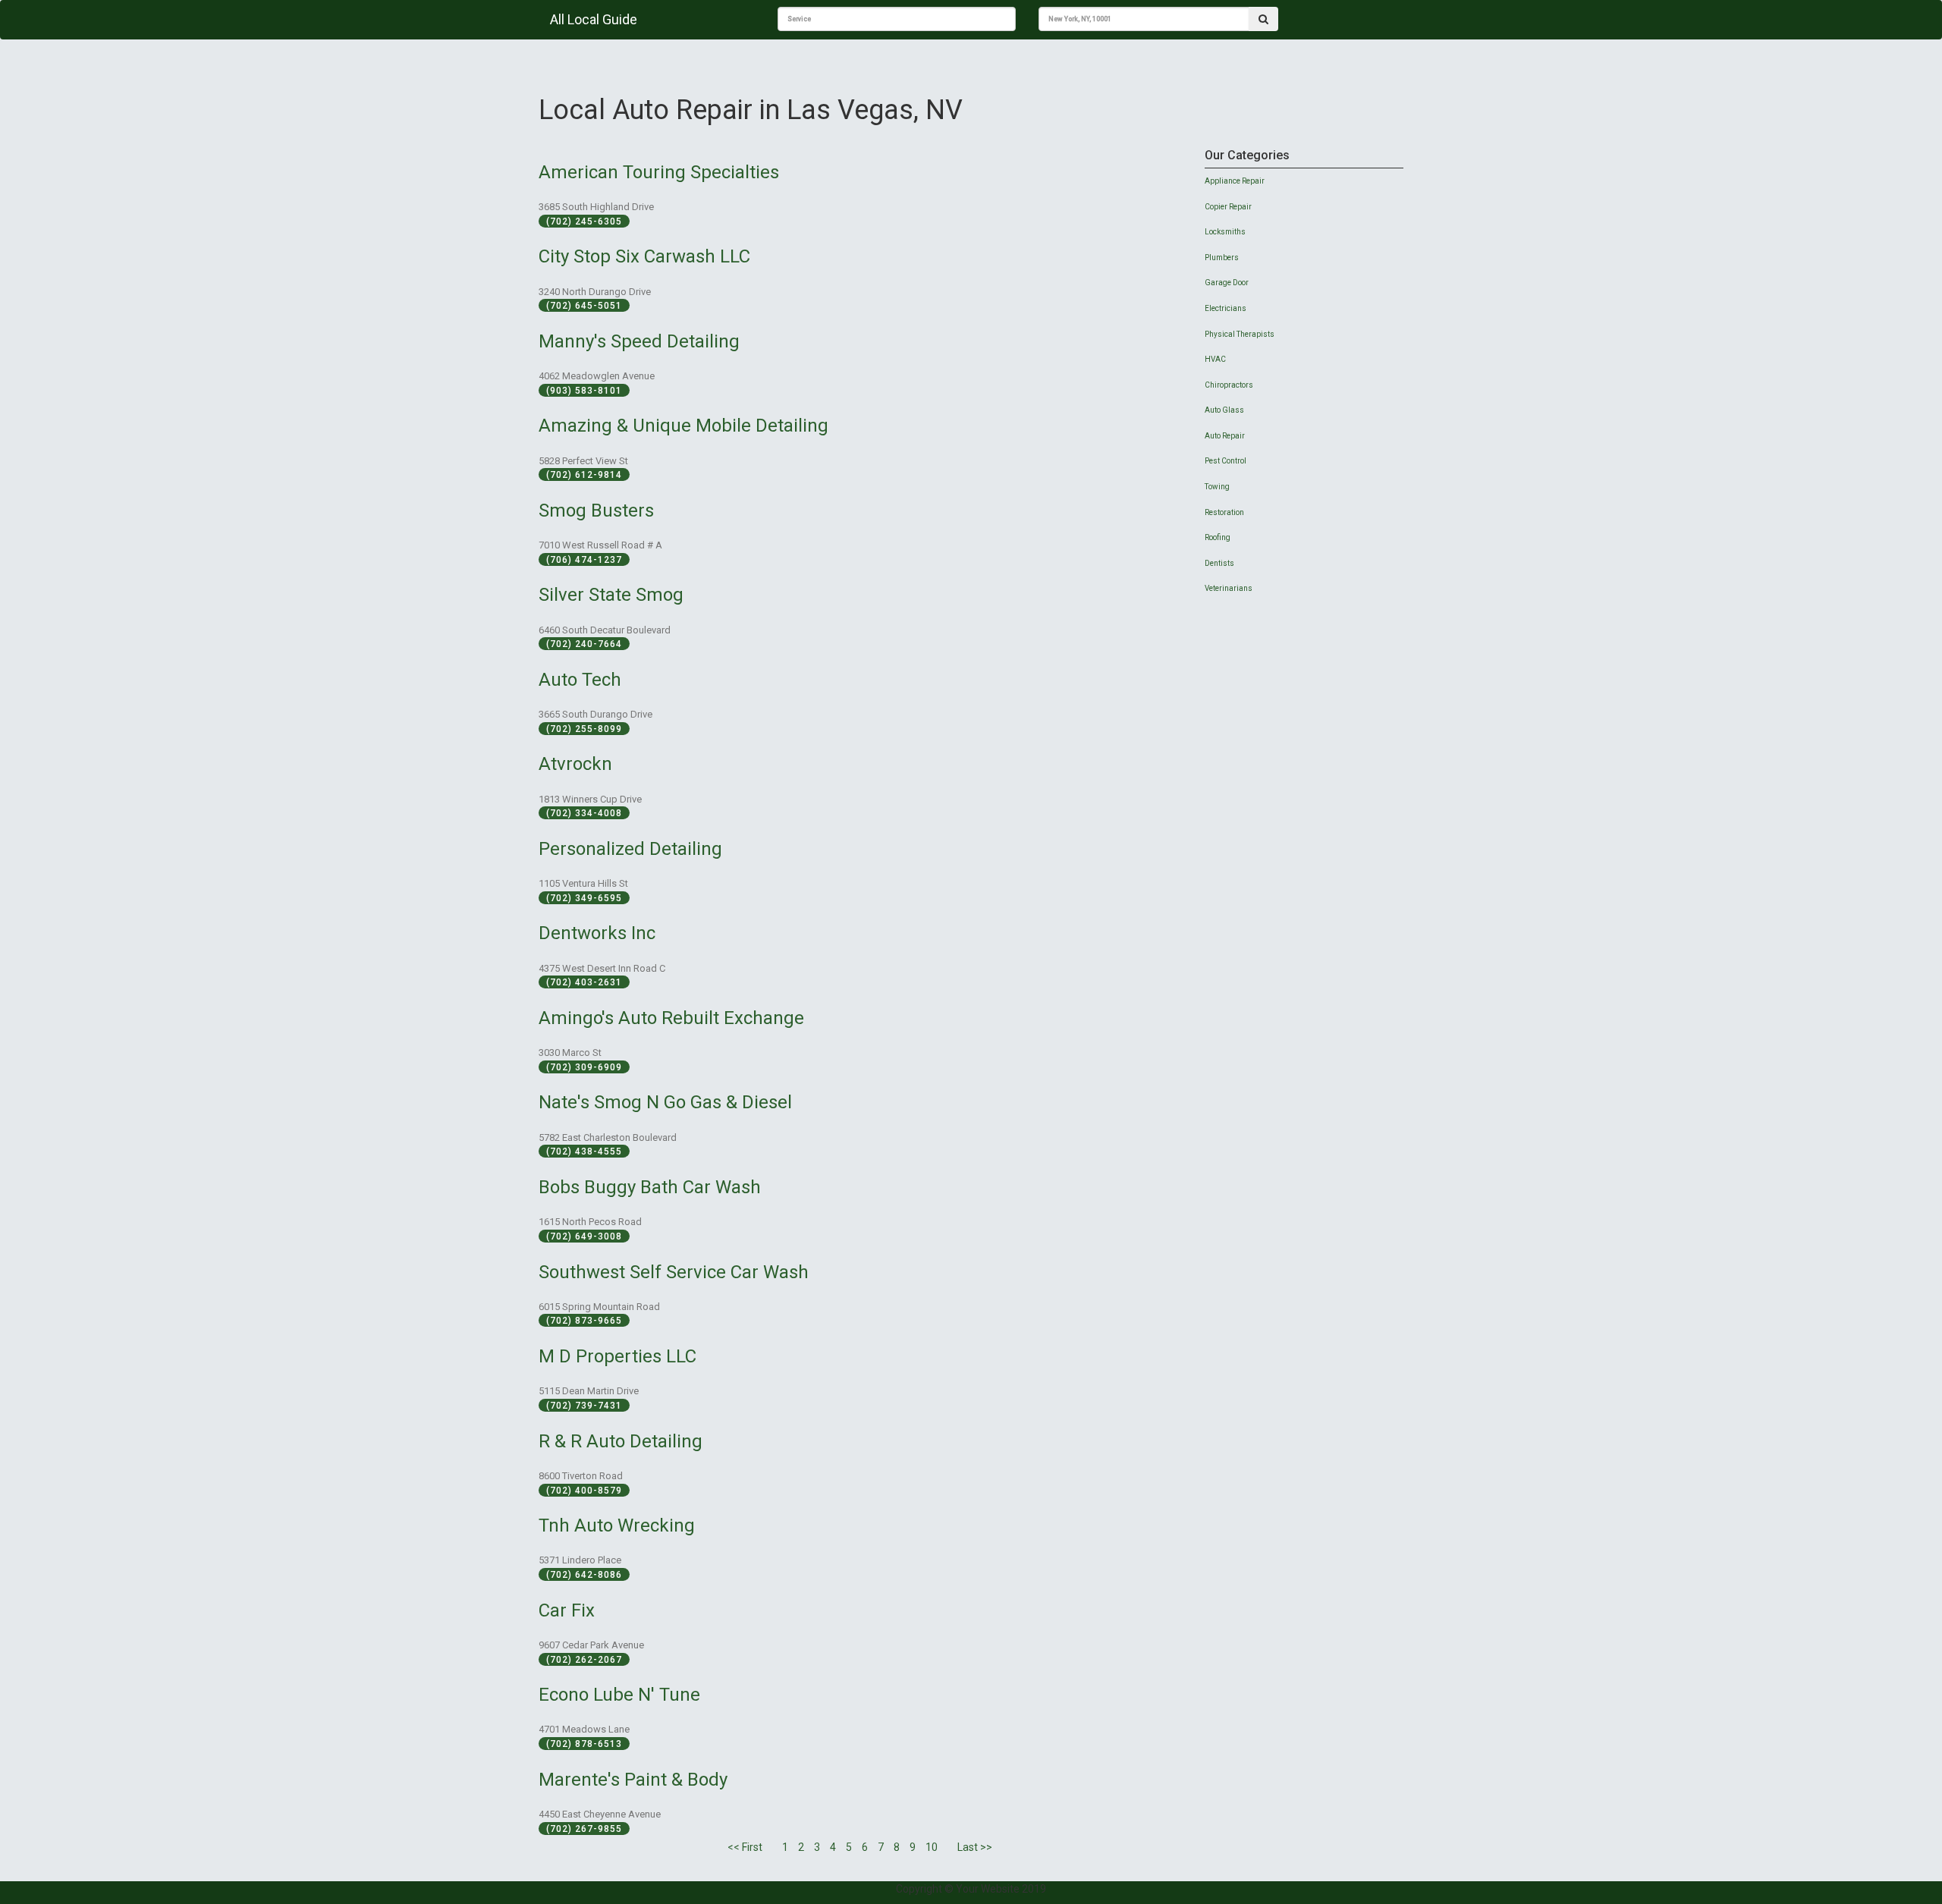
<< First (745, 1847)
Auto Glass (1224, 410)
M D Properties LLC (617, 1356)
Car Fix (567, 1610)
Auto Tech (580, 680)
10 (932, 1847)
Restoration (1224, 512)
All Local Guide (594, 19)
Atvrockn (575, 764)
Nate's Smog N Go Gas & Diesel (665, 1102)
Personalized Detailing (630, 849)
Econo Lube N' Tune (619, 1695)
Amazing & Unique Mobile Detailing (683, 426)
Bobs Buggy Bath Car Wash (650, 1187)
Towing (1217, 487)
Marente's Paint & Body (633, 1780)
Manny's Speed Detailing (639, 341)
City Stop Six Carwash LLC (644, 256)
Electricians (1226, 308)
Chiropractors (1229, 385)
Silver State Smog (611, 595)
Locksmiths (1225, 232)
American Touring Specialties (659, 172)
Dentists (1219, 563)
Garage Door (1227, 283)
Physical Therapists (1240, 334)
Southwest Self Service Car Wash (674, 1272)
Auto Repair (1225, 436)
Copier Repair (1228, 207)
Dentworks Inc (597, 933)
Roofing (1218, 537)
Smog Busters (596, 511)
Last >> (975, 1847)
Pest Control (1226, 461)
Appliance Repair (1235, 181)
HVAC (1215, 359)
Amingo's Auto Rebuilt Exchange (671, 1018)
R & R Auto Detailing (621, 1441)
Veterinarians (1229, 588)
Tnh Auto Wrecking (617, 1525)
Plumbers (1222, 258)
